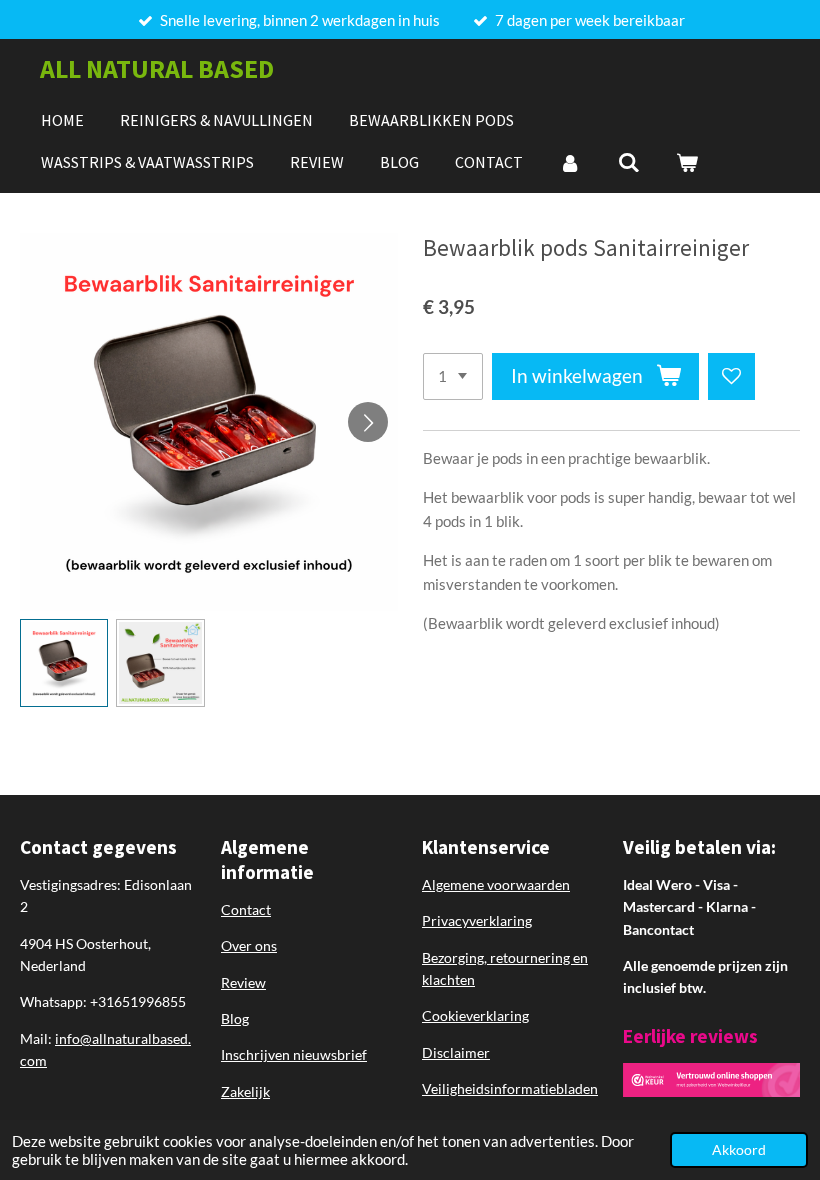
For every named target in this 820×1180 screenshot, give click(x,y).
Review (243, 982)
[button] (64, 663)
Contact (246, 909)
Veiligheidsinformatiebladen (510, 1088)
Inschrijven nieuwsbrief (294, 1054)
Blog (235, 1018)
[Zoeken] (628, 162)
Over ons (249, 945)
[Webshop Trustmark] (711, 1091)
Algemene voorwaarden (496, 884)
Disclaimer (456, 1052)
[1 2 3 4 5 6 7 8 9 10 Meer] (453, 376)
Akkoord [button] (739, 1150)
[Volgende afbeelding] (368, 422)
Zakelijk (245, 1091)
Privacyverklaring (477, 920)
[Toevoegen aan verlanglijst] (731, 376)
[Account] (570, 162)
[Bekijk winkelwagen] (687, 162)
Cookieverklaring (475, 1015)
